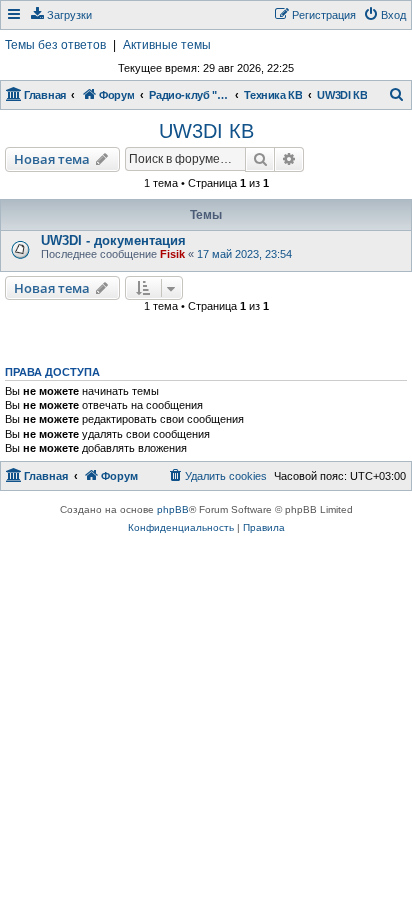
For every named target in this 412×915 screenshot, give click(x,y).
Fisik (172, 254)
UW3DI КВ (206, 131)
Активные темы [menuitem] (167, 45)
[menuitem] (60, 15)
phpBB (173, 509)
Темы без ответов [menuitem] (55, 45)
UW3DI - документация (113, 240)
